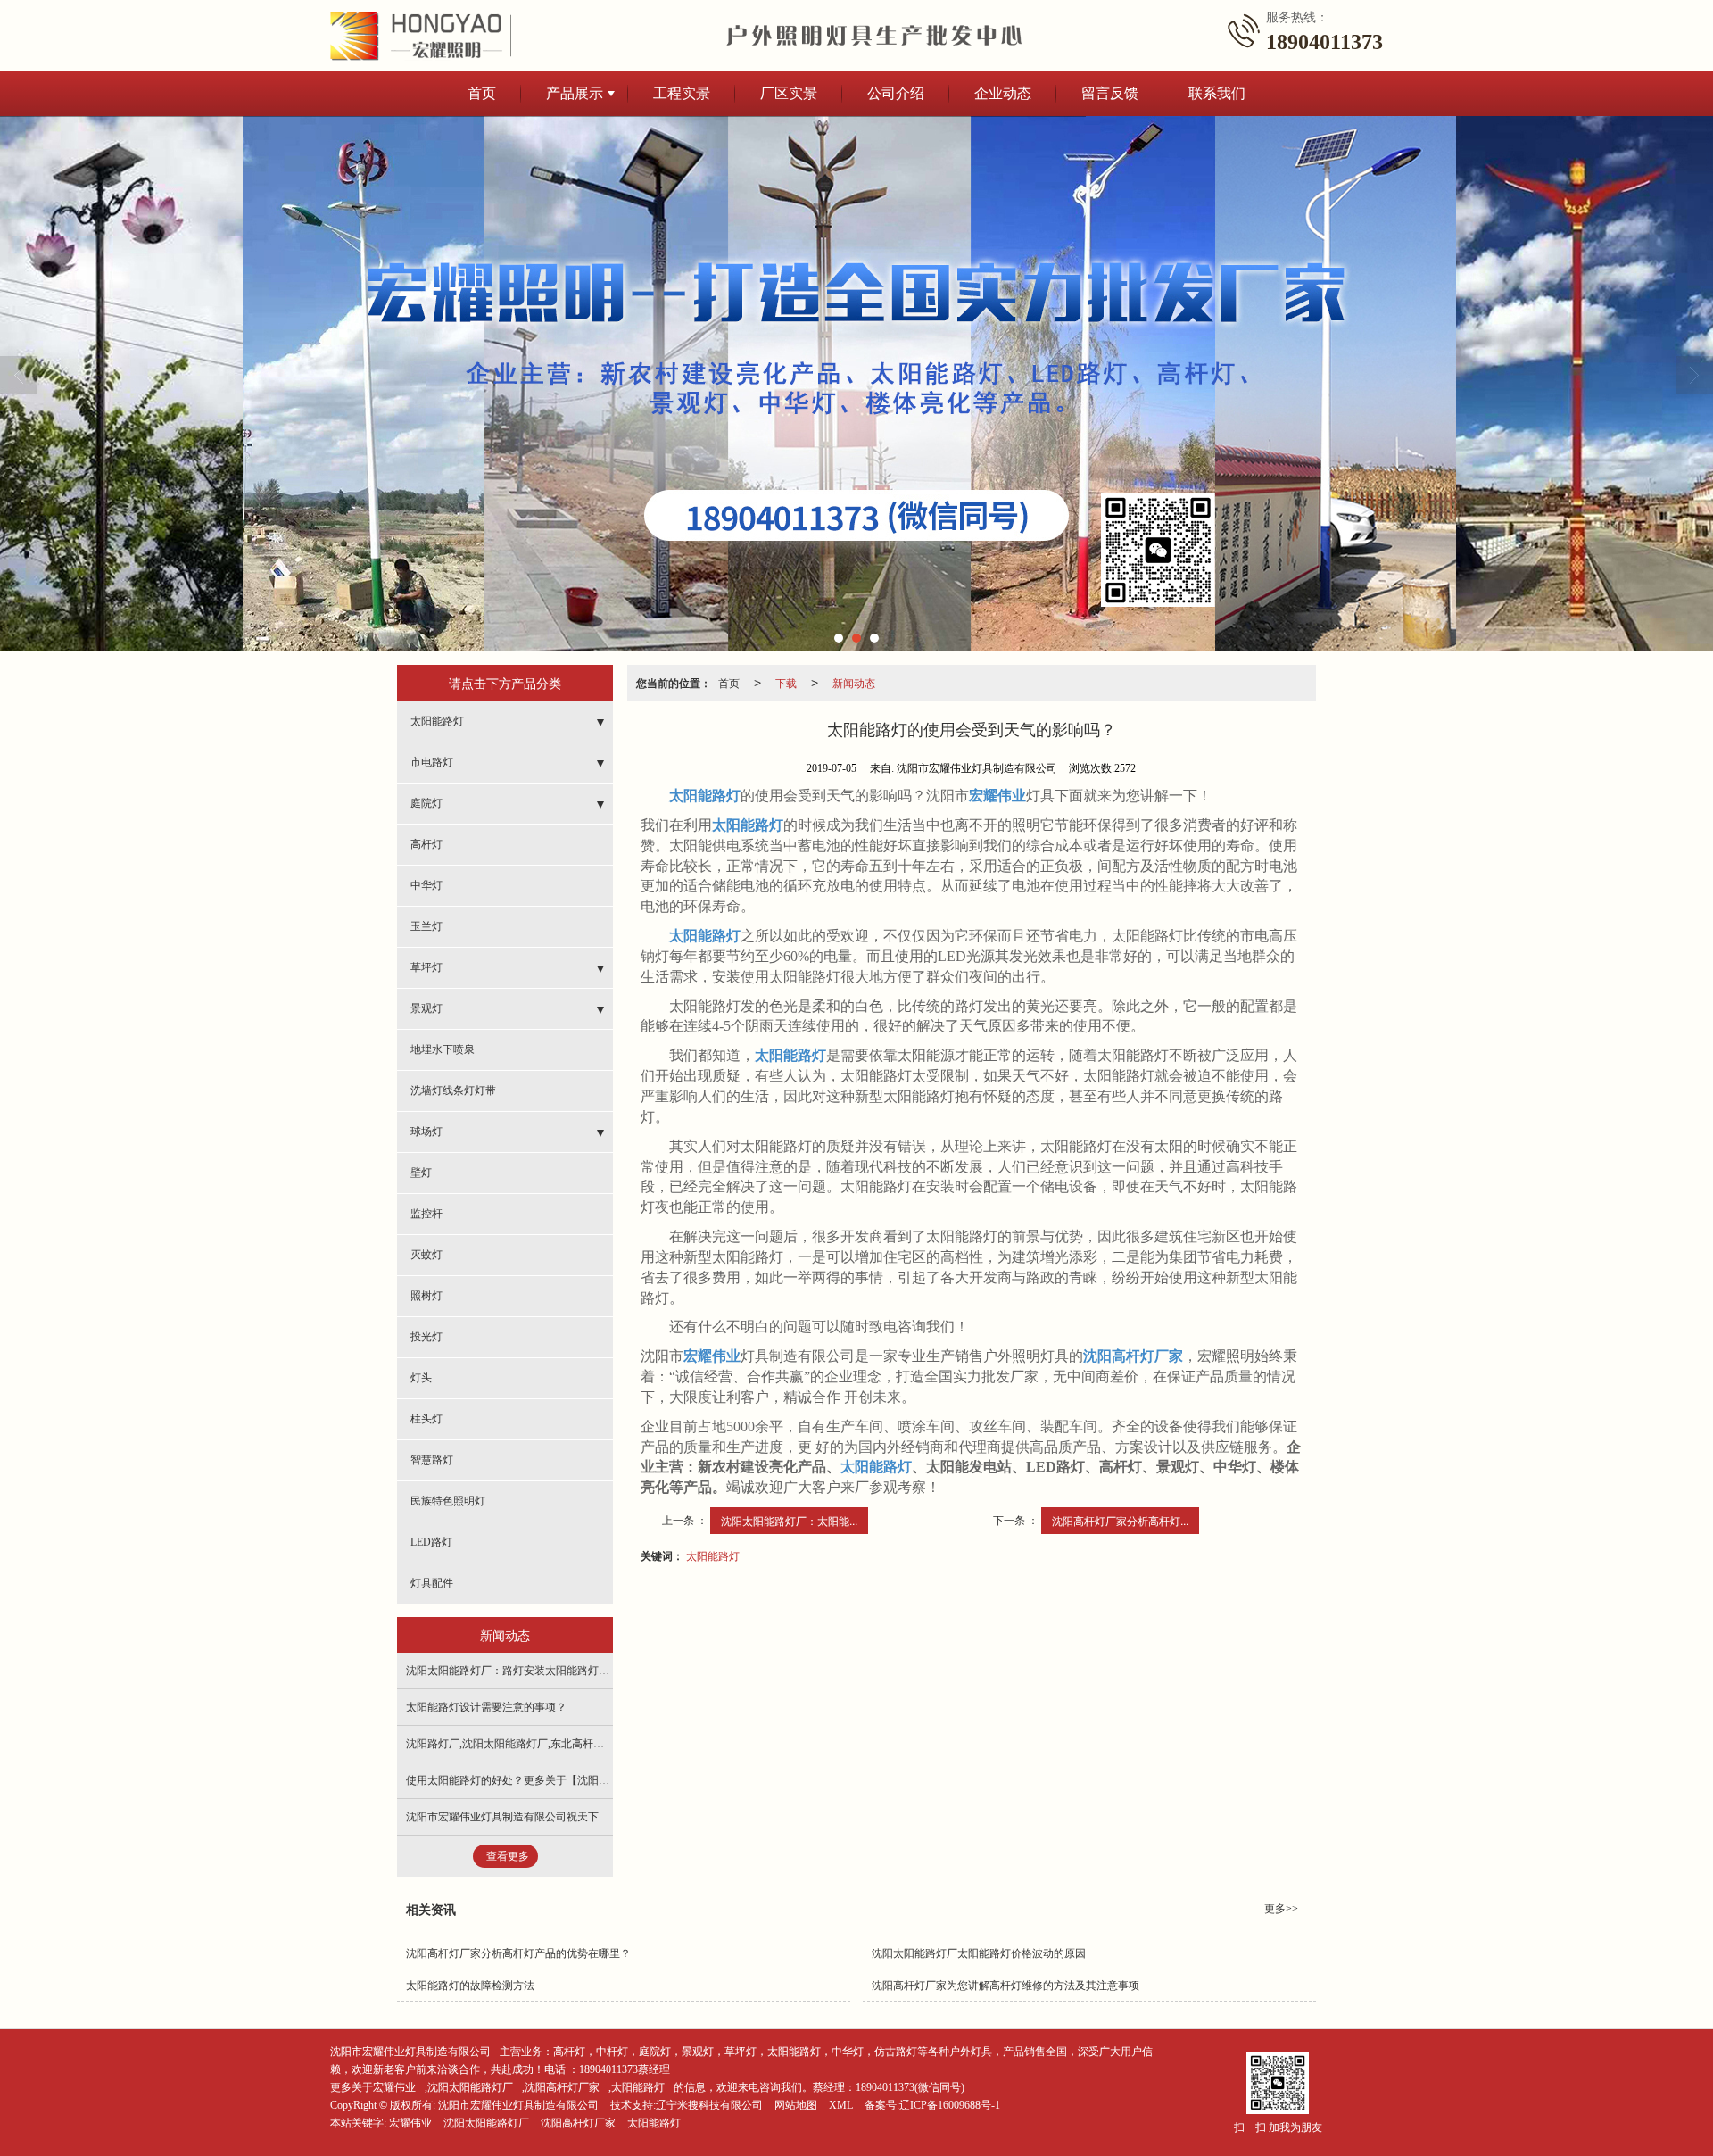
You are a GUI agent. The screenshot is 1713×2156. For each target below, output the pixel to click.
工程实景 (682, 93)
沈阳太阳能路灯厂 (470, 2087)
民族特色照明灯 (448, 1501)
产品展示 (575, 93)
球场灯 (426, 1132)
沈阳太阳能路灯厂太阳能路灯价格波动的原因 (979, 1953)
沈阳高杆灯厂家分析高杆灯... (1120, 1520)
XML (841, 2105)
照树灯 (426, 1296)
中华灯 (426, 885)
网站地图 (796, 2105)
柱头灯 (426, 1419)
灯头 (421, 1378)
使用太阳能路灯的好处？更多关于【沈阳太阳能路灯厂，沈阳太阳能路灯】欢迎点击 (604, 1780)
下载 (786, 682)
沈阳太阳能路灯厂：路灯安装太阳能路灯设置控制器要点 (540, 1671)
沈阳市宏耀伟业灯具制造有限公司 (410, 2052)
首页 (482, 93)
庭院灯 (426, 803)
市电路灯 (432, 762)
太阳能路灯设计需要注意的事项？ (486, 1707)
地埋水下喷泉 (443, 1049)
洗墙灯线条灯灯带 (453, 1090)
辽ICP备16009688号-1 (950, 2105)
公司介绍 (896, 93)
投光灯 (426, 1337)
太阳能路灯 (713, 1555)
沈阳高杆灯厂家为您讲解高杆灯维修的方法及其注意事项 (1005, 1986)
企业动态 (1003, 93)
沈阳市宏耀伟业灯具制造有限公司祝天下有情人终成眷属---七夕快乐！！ (577, 1817)
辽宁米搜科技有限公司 (709, 2105)
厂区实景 (789, 93)
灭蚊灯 (426, 1255)
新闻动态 (854, 682)
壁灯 (421, 1173)
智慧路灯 (432, 1460)
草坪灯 (426, 967)
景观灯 (426, 1008)
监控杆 (426, 1214)
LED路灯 (431, 1542)
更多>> (1281, 1909)
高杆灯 (426, 844)
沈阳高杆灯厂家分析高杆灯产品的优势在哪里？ (518, 1953)
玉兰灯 (426, 926)
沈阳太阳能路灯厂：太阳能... (789, 1520)
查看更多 (508, 1856)
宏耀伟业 (410, 2123)
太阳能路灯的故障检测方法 (470, 1986)
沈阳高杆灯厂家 (562, 2087)
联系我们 (1217, 93)
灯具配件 (432, 1583)
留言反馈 (1110, 93)
